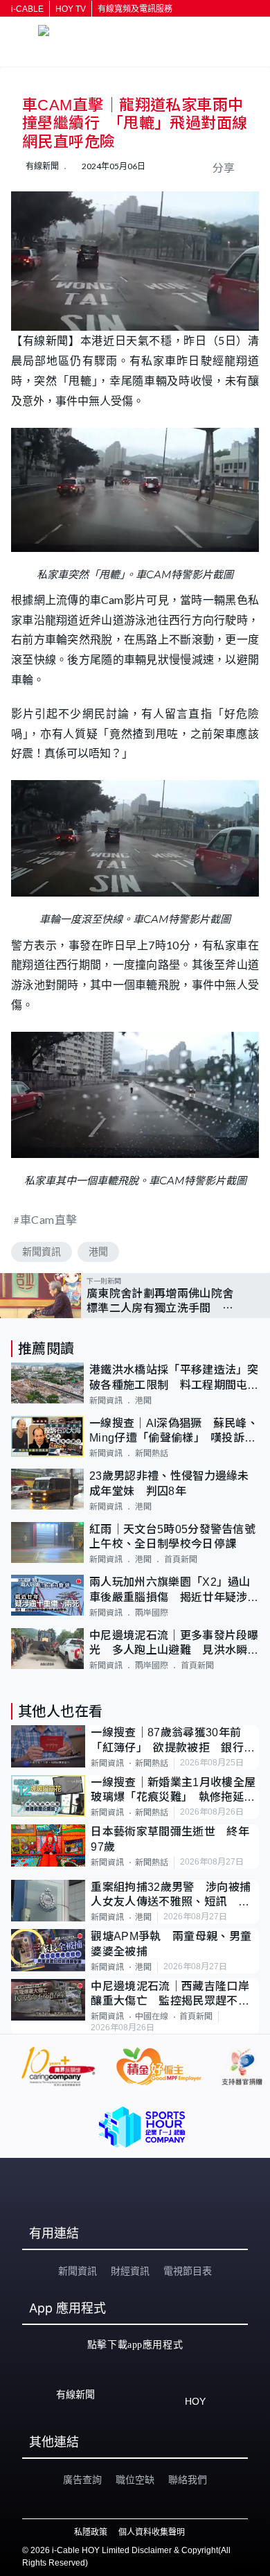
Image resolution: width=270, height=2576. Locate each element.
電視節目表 (188, 2271)
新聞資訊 (42, 1252)
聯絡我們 (188, 2480)
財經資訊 (130, 2271)
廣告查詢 (82, 2480)
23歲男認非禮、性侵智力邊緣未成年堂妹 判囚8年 (169, 1483)
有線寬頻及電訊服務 (135, 9)
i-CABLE (27, 9)
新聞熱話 (152, 1453)
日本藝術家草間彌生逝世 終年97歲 (170, 1839)
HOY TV (71, 9)
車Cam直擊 (49, 1219)
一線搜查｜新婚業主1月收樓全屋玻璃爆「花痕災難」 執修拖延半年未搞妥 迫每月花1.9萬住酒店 (173, 1791)
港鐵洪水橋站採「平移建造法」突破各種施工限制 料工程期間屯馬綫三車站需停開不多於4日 (174, 1378)
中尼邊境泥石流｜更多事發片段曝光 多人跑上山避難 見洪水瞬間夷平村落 (174, 1644)
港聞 (98, 1252)
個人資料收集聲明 (152, 2532)
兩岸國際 (152, 1613)
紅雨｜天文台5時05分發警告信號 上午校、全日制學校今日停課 (174, 1537)
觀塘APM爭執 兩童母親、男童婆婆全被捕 (171, 1944)
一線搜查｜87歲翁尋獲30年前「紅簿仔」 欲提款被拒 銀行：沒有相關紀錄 (173, 1741)
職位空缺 (135, 2480)
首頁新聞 (181, 1559)
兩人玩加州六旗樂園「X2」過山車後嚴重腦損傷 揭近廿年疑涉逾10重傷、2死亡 (174, 1590)
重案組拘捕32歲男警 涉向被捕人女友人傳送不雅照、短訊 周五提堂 (171, 1895)
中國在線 (152, 2016)
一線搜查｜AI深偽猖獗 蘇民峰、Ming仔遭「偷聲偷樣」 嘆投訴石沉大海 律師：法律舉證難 (174, 1432)
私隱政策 (91, 2532)
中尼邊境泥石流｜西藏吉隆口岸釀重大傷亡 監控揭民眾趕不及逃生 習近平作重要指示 (170, 1995)
